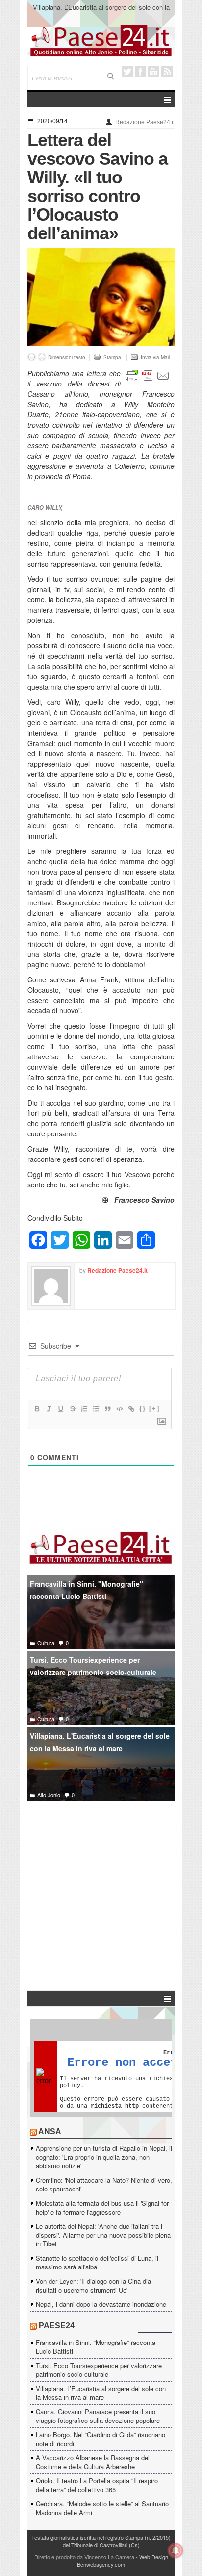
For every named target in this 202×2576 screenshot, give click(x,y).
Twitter (127, 71)
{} (143, 1408)
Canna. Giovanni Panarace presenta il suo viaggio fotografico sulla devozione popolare (101, 12)
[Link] (131, 1409)
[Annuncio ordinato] (84, 1409)
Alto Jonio (49, 1795)
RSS (167, 71)
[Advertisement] (101, 1881)
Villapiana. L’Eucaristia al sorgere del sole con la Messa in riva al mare (101, 2393)
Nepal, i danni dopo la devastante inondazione (101, 2304)
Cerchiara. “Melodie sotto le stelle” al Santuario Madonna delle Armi (102, 2508)
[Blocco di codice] (119, 1409)
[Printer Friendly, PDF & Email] (148, 374)
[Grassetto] (37, 1409)
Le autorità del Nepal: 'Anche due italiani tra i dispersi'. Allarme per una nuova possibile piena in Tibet (103, 2235)
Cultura (46, 1643)
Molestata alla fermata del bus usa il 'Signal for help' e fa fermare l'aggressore (102, 2207)
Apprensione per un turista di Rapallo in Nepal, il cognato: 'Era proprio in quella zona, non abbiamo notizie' (104, 2157)
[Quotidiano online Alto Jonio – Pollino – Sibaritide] (101, 40)
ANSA (50, 2131)
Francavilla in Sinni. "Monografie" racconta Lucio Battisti (87, 1590)
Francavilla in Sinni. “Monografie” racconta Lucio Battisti (96, 2347)
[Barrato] (72, 1409)
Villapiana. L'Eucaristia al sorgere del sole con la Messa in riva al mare (100, 1742)
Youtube (154, 71)
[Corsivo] (49, 1409)
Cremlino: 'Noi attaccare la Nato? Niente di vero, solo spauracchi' (104, 2184)
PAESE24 (57, 2326)
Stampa (112, 357)
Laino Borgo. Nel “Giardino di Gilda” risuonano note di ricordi (101, 2439)
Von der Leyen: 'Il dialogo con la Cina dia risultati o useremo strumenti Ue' (93, 2285)
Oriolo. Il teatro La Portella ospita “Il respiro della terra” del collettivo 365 (97, 2485)
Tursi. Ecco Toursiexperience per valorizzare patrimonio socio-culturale (93, 1666)
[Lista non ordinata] (96, 1409)
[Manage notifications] (176, 2550)
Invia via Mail (155, 357)
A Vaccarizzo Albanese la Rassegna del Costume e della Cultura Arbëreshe (93, 2462)
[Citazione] (107, 1409)
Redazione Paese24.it (145, 122)
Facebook (140, 71)
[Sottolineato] (60, 1409)
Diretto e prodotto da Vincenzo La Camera (84, 2557)
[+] (154, 1408)
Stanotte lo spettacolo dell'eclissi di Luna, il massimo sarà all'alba (97, 2262)
